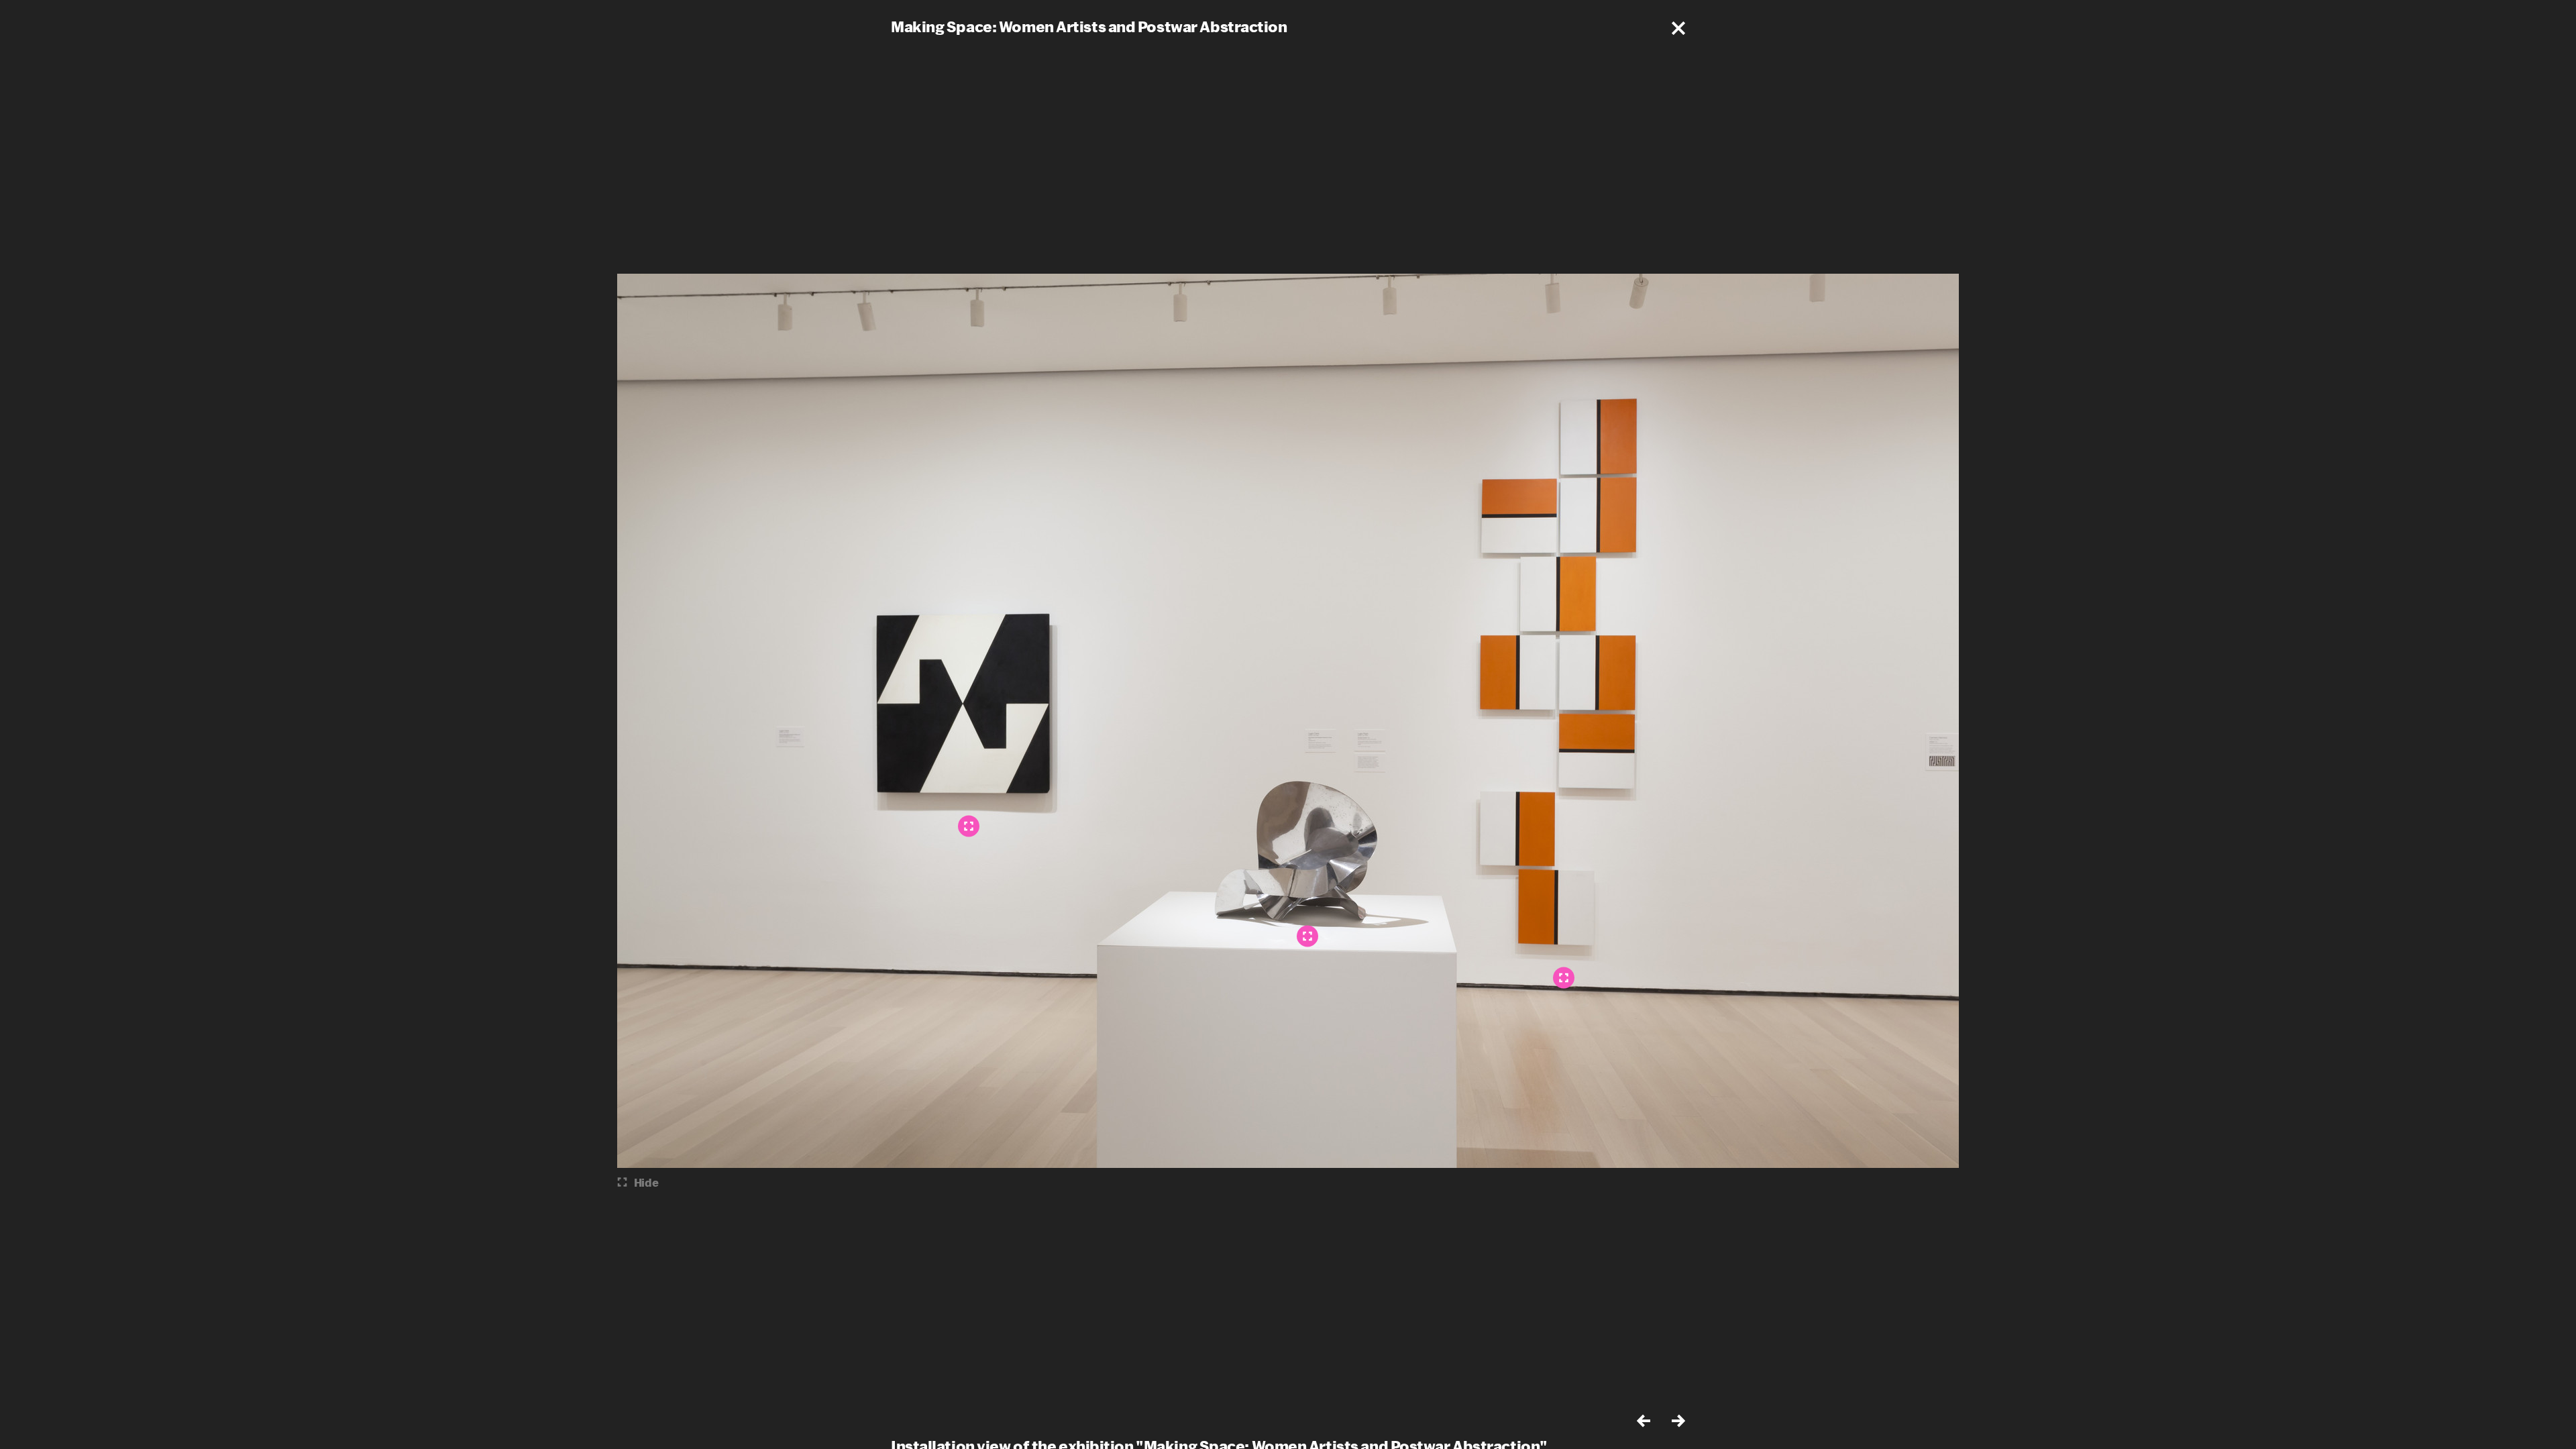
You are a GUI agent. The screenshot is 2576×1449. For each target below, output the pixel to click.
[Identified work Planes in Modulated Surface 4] (969, 826)
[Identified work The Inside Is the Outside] (1307, 936)
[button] (1678, 28)
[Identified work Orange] (1564, 978)
